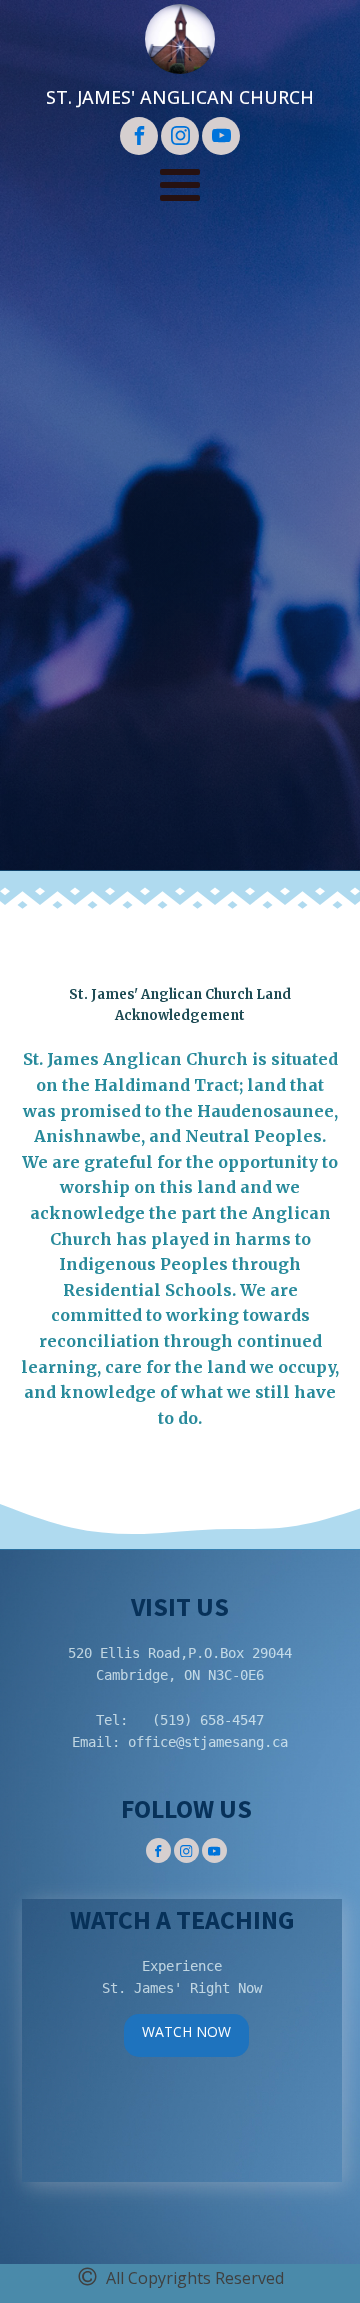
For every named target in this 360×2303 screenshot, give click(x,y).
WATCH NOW (186, 2031)
